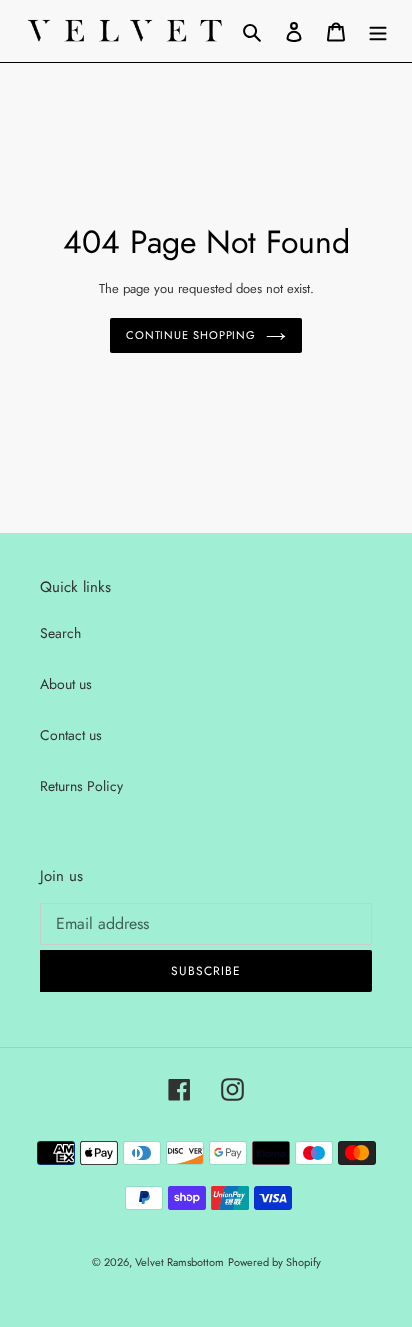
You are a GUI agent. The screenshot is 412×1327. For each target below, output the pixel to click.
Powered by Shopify (274, 1262)
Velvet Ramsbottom (179, 1262)
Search (60, 633)
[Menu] (378, 31)
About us (66, 684)
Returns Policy (81, 786)
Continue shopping (191, 335)
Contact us (71, 735)
